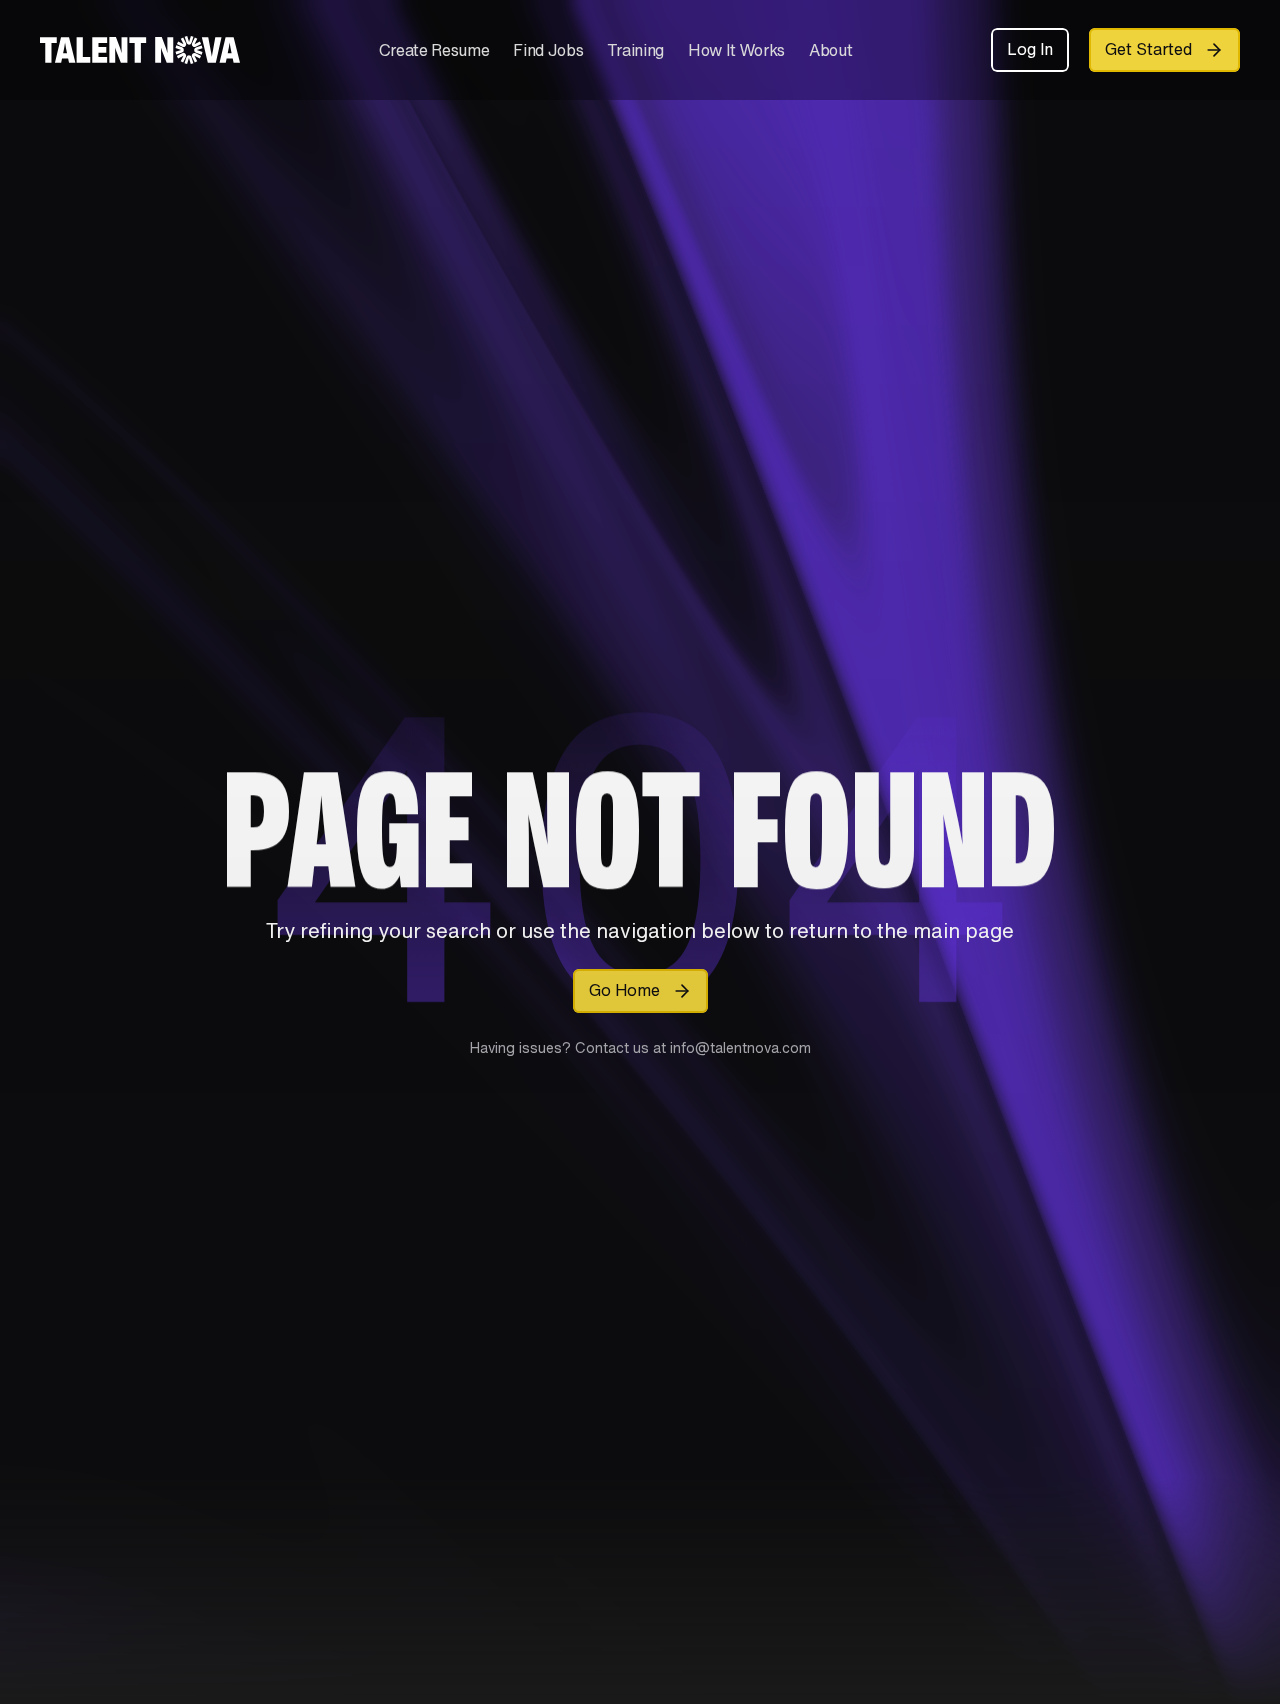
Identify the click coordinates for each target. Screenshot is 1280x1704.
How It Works (736, 50)
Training (635, 50)
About (830, 50)
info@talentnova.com (738, 1047)
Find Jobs (548, 50)
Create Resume (434, 50)
